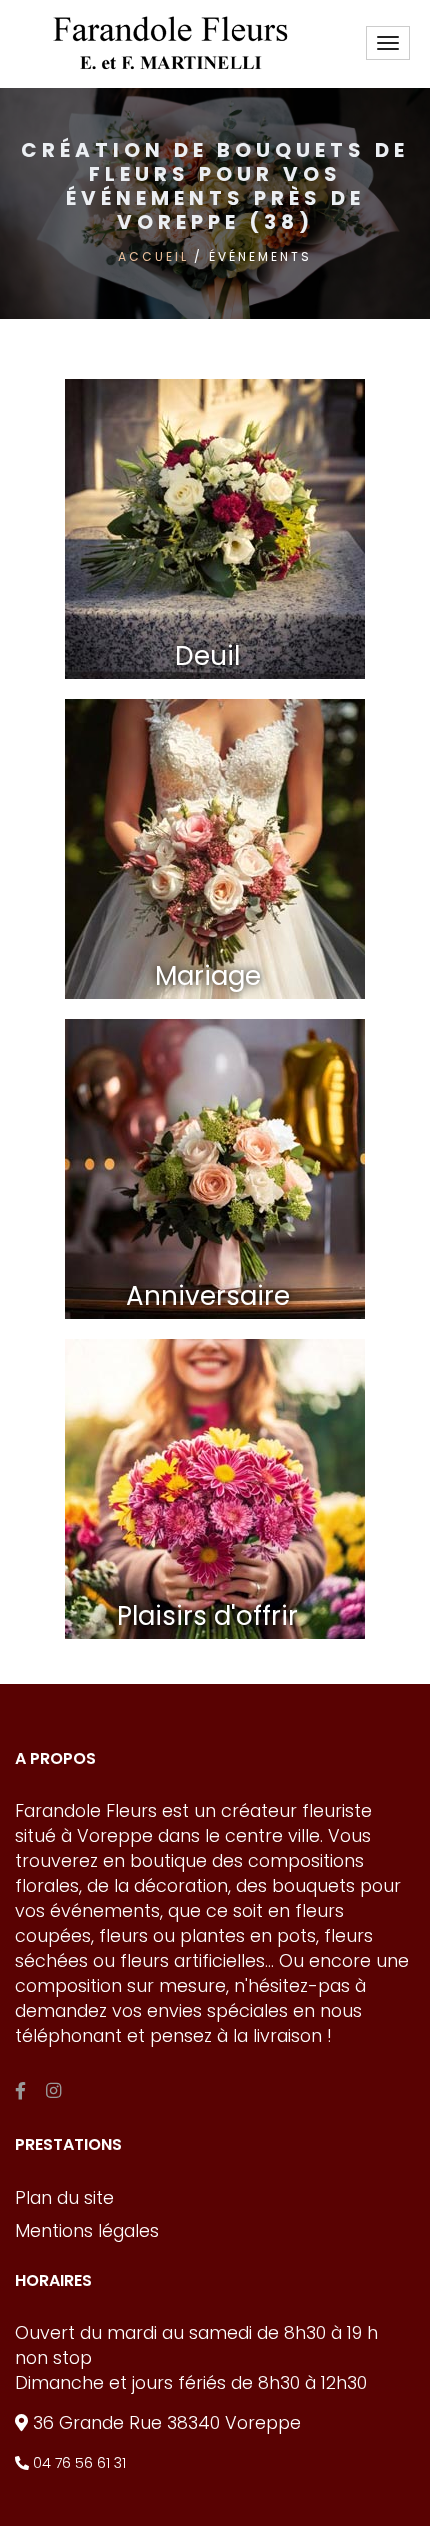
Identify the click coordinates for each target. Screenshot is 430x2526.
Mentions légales (87, 2231)
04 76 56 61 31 (77, 2463)
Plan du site (64, 2198)
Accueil (153, 256)
